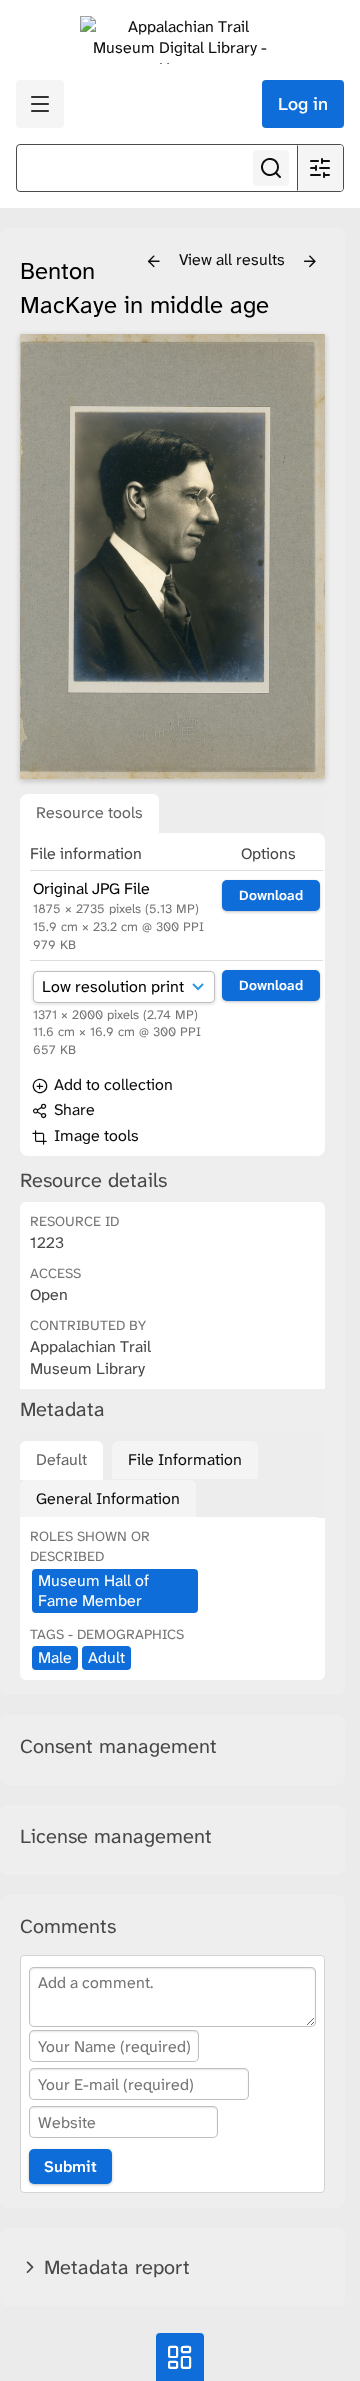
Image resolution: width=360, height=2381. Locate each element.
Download (271, 895)
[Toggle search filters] (320, 168)
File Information (185, 1459)
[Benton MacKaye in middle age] (172, 556)
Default (61, 1459)
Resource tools (89, 812)
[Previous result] (154, 262)
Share (72, 1109)
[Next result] (310, 262)
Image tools (94, 1135)
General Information (108, 1498)
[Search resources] (271, 168)
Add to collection (111, 1084)
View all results (234, 259)
